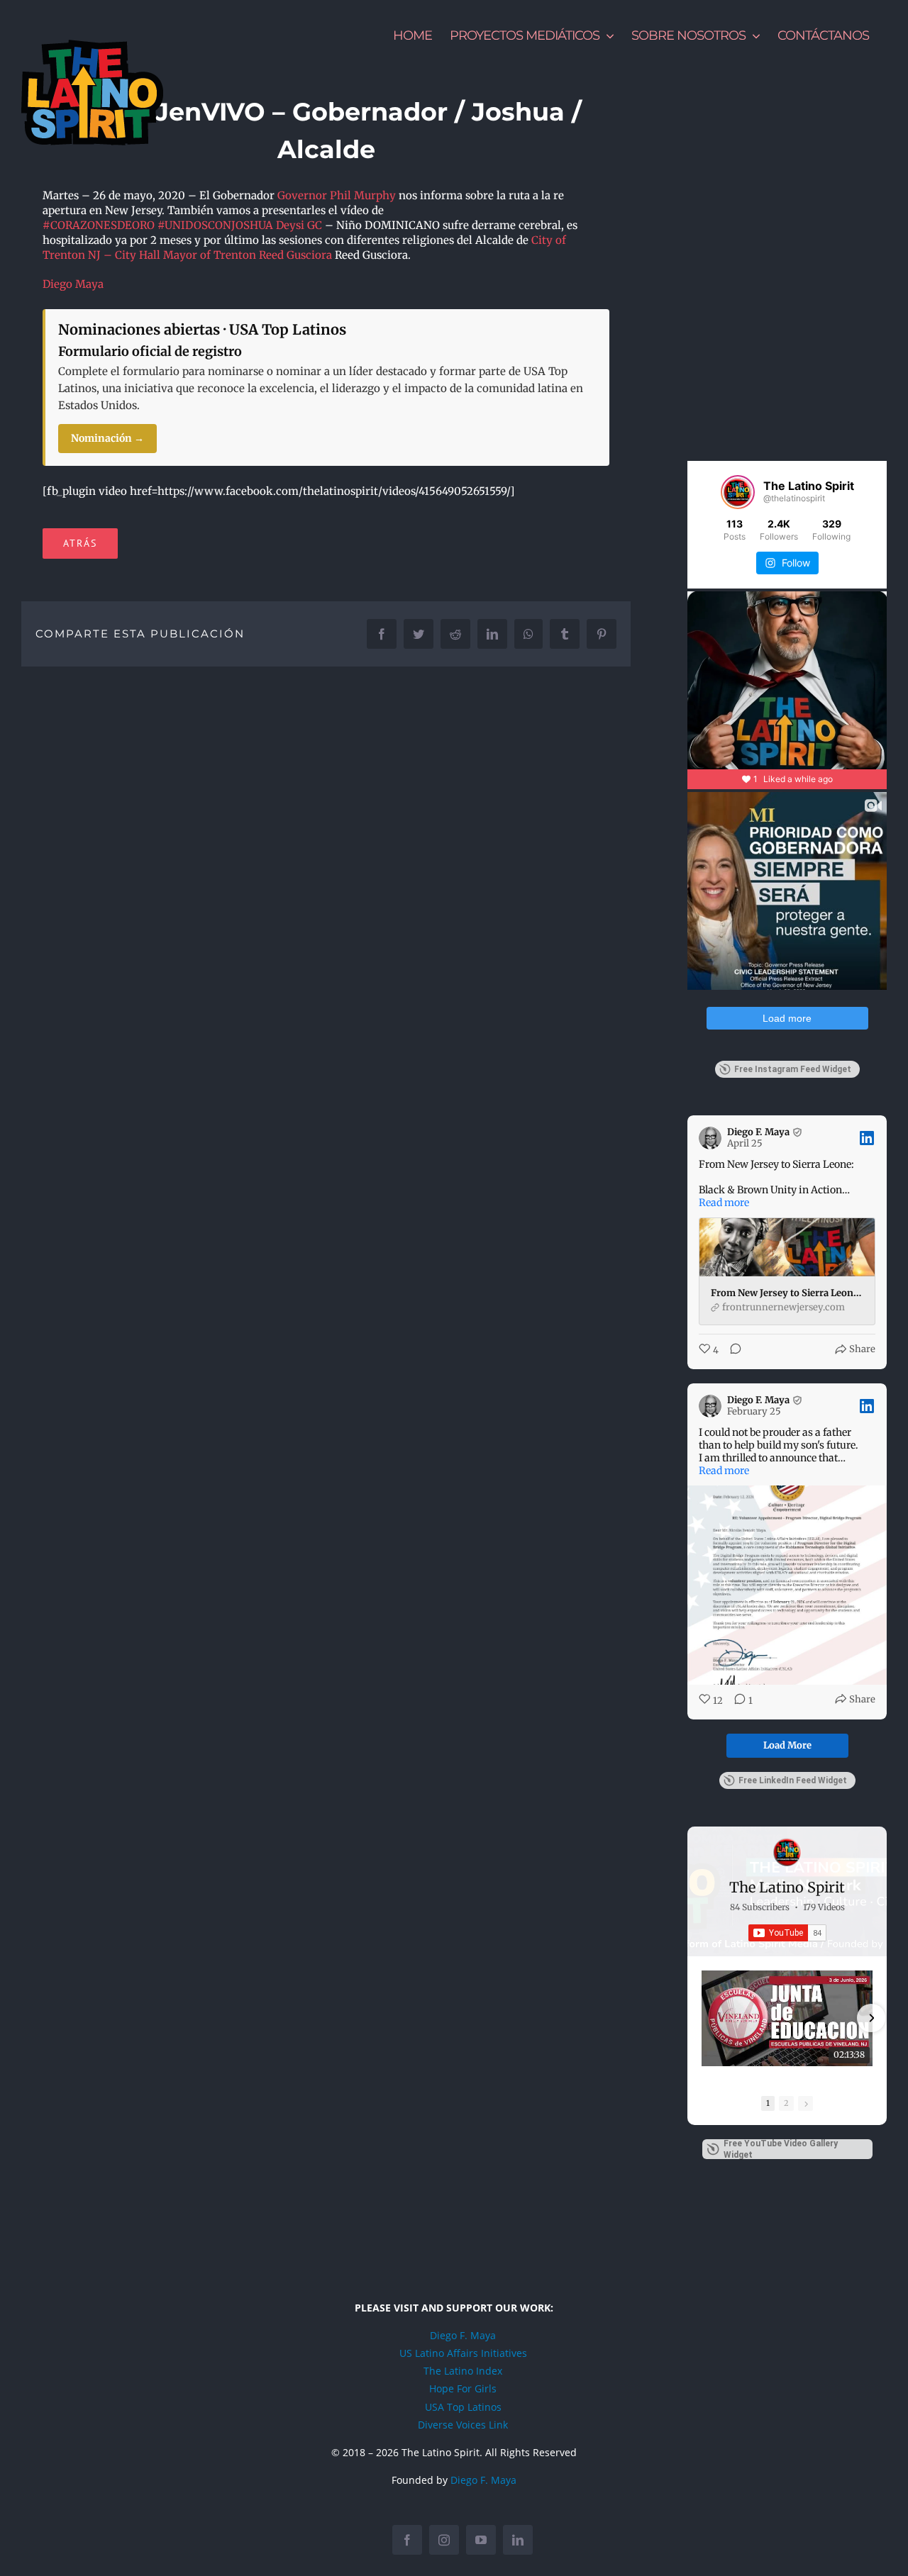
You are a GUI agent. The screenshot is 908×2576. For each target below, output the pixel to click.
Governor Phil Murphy (337, 195)
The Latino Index (463, 2371)
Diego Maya (73, 284)
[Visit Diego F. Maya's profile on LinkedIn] (710, 1138)
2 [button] (786, 2103)
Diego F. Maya (463, 2335)
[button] (703, 2018)
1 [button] (768, 2103)
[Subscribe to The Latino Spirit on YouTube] (787, 1933)
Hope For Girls (463, 2388)
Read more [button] (724, 1203)
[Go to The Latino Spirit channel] (787, 1852)
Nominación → (107, 438)
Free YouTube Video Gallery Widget (781, 2149)
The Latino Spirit (787, 1887)
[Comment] (731, 1350)
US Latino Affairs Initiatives (463, 2353)
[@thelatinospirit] (738, 492)
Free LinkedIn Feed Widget (793, 1780)
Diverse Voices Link (463, 2425)
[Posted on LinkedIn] (867, 1138)
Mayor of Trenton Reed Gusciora (248, 255)
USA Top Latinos (463, 2407)
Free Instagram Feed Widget (793, 1069)
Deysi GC (299, 225)
